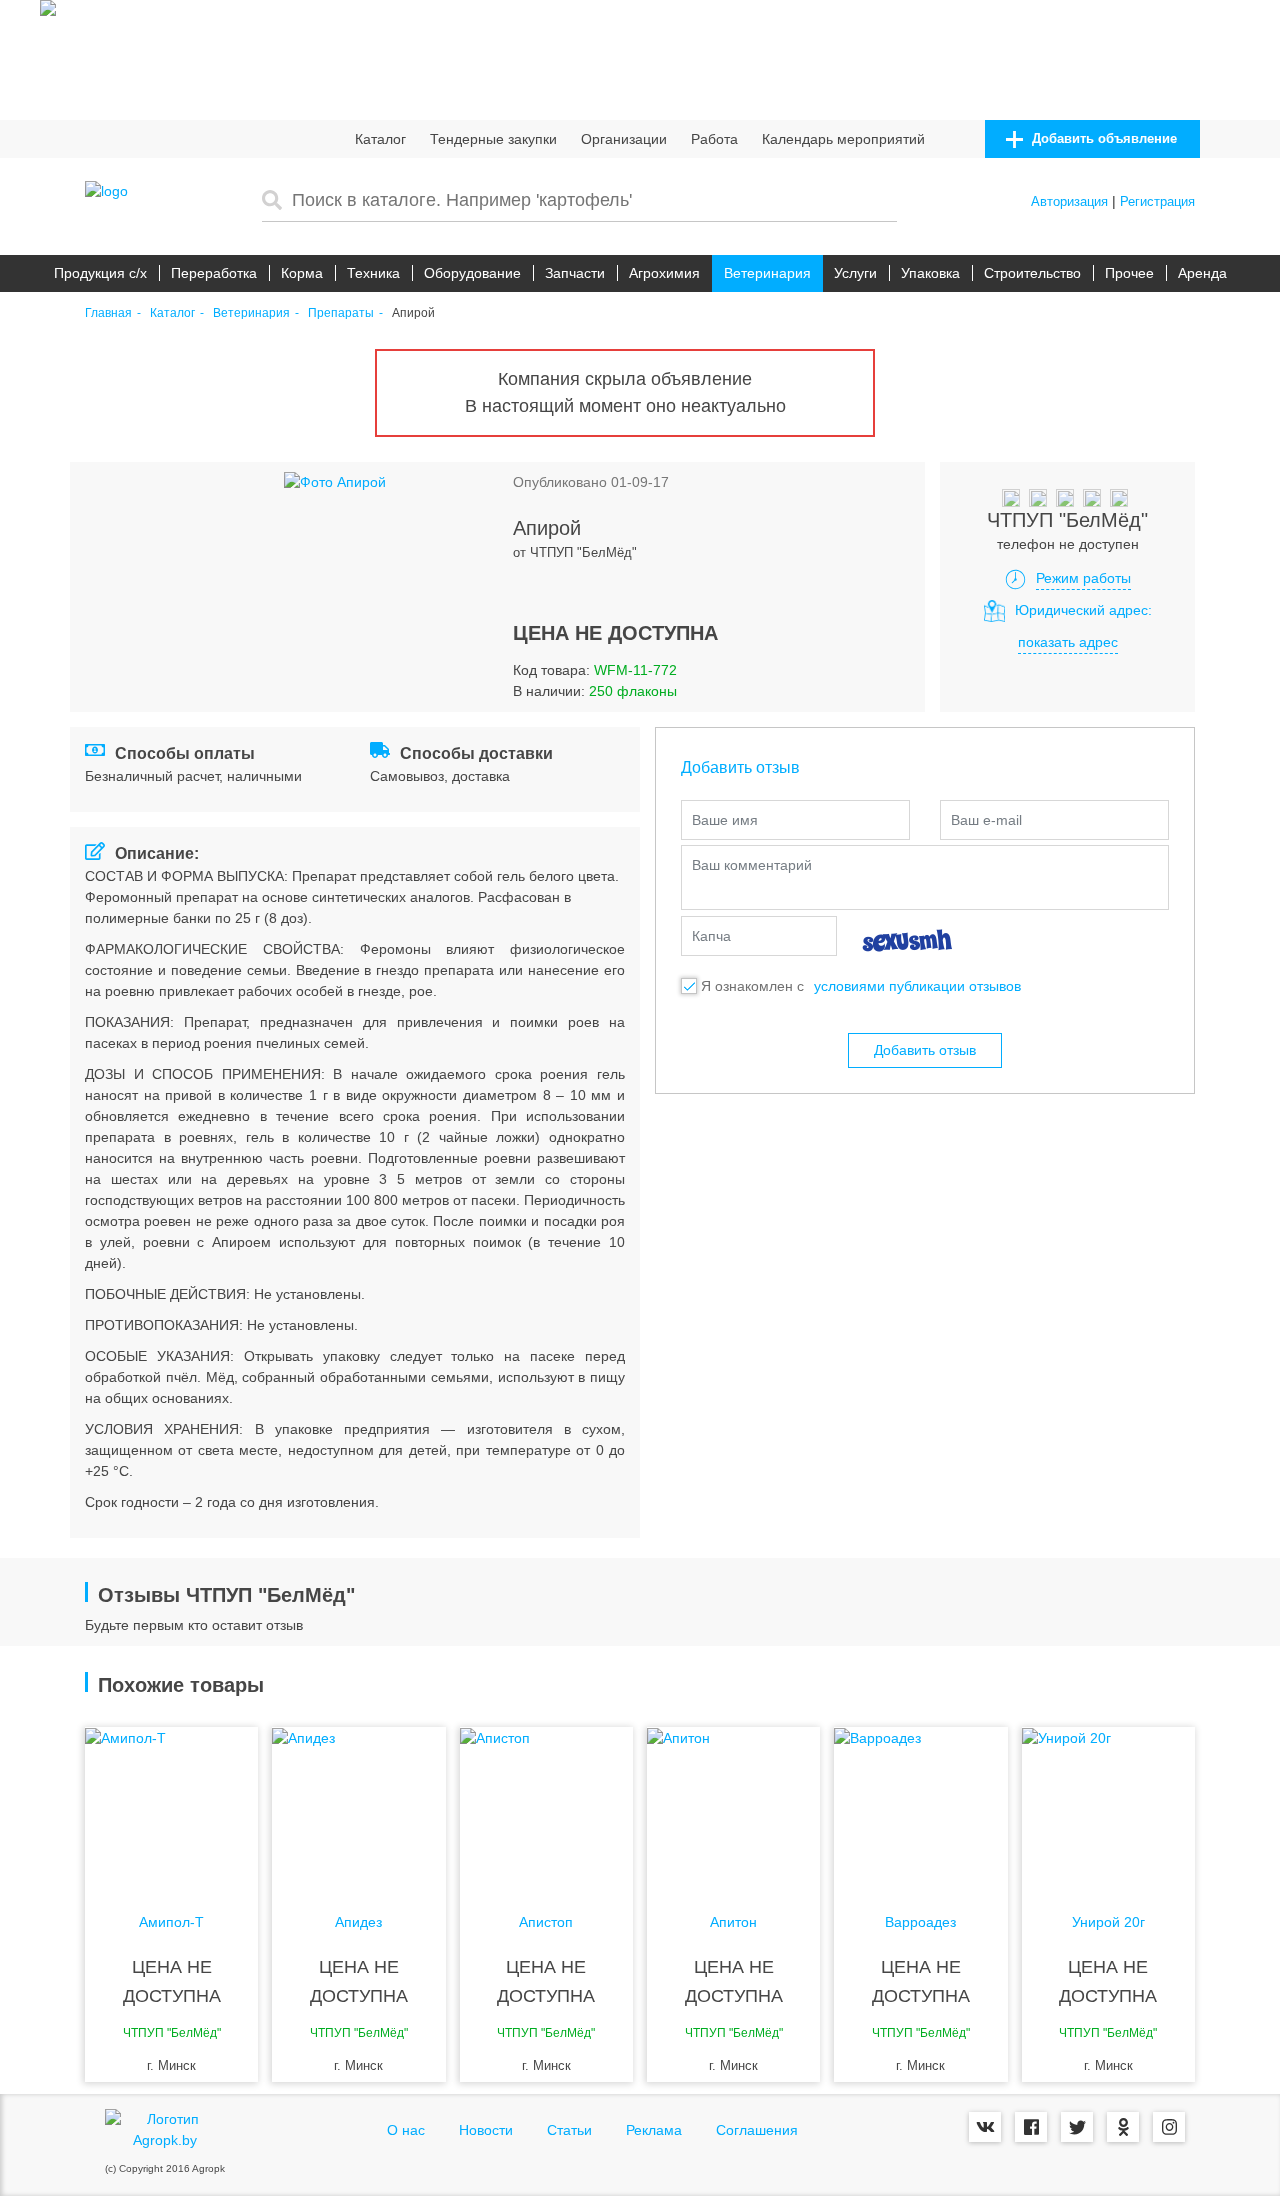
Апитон (733, 1922)
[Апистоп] (546, 1807)
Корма (302, 273)
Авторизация (1069, 201)
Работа (714, 139)
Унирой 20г (1108, 1922)
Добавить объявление (1102, 138)
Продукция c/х (100, 273)
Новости (486, 2130)
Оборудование (472, 273)
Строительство (1032, 273)
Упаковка (930, 273)
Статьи (569, 2130)
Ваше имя (725, 820)
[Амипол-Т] (171, 1807)
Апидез (358, 1922)
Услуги (855, 273)
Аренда (1202, 273)
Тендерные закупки (493, 139)
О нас (406, 2130)
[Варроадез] (920, 1807)
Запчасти (575, 273)
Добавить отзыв (925, 1050)
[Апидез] (358, 1807)
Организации (624, 139)
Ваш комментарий (752, 865)
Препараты (341, 313)
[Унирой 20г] (1108, 1807)
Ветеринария (767, 273)
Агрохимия (664, 273)
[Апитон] (733, 1807)
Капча (711, 936)
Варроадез (920, 1922)
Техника (373, 273)
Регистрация (1157, 201)
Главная (108, 313)
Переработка (214, 273)
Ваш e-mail (986, 820)
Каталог (380, 139)
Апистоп (546, 1922)
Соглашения (757, 2130)
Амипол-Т (171, 1922)
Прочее (1129, 273)
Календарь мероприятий (843, 139)
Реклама (654, 2130)
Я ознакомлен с (752, 986)
